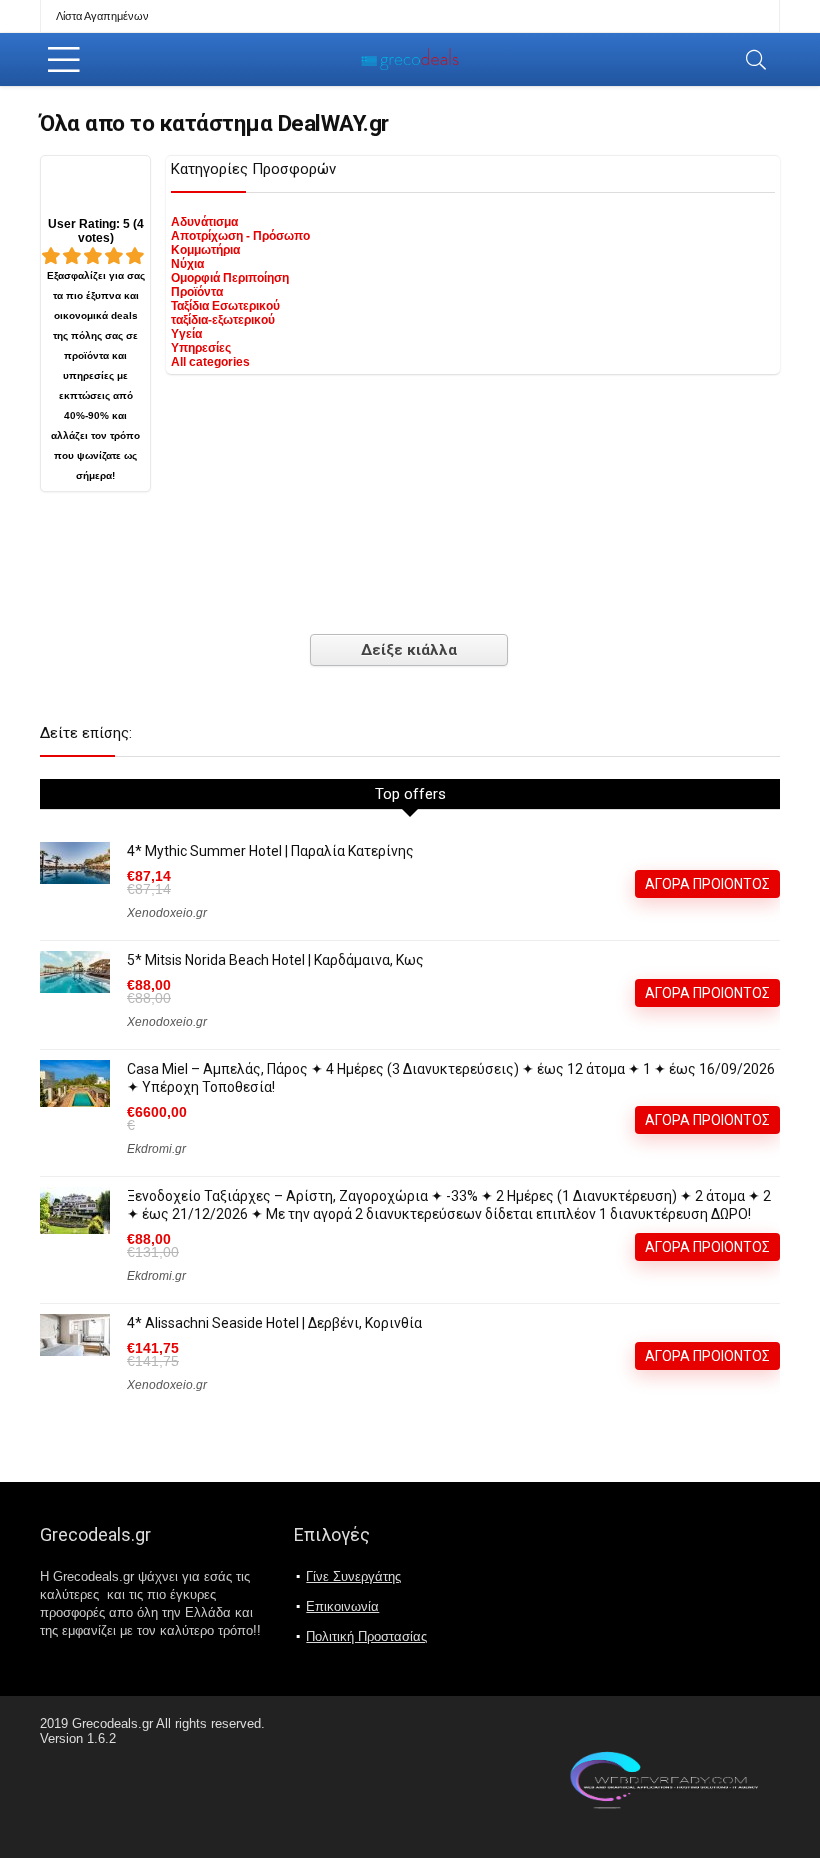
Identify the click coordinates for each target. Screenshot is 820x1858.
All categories (210, 362)
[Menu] (64, 59)
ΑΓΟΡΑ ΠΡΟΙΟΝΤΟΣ (707, 884)
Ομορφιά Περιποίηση (230, 278)
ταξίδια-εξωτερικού (223, 320)
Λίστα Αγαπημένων (102, 16)
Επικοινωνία (342, 1606)
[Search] (756, 59)
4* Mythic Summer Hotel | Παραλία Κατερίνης (270, 851)
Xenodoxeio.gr (167, 913)
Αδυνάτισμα (204, 222)
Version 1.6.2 (78, 1738)
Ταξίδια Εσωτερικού (225, 306)
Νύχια (187, 264)
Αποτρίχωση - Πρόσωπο (240, 236)
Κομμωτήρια (205, 250)
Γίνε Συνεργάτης (353, 1576)
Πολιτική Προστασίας (366, 1636)
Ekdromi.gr (156, 1149)
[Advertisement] (410, 557)
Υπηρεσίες (201, 348)
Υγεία (186, 334)
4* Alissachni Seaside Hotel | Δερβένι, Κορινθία (274, 1323)
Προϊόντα (197, 292)
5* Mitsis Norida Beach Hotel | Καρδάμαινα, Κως (275, 960)
